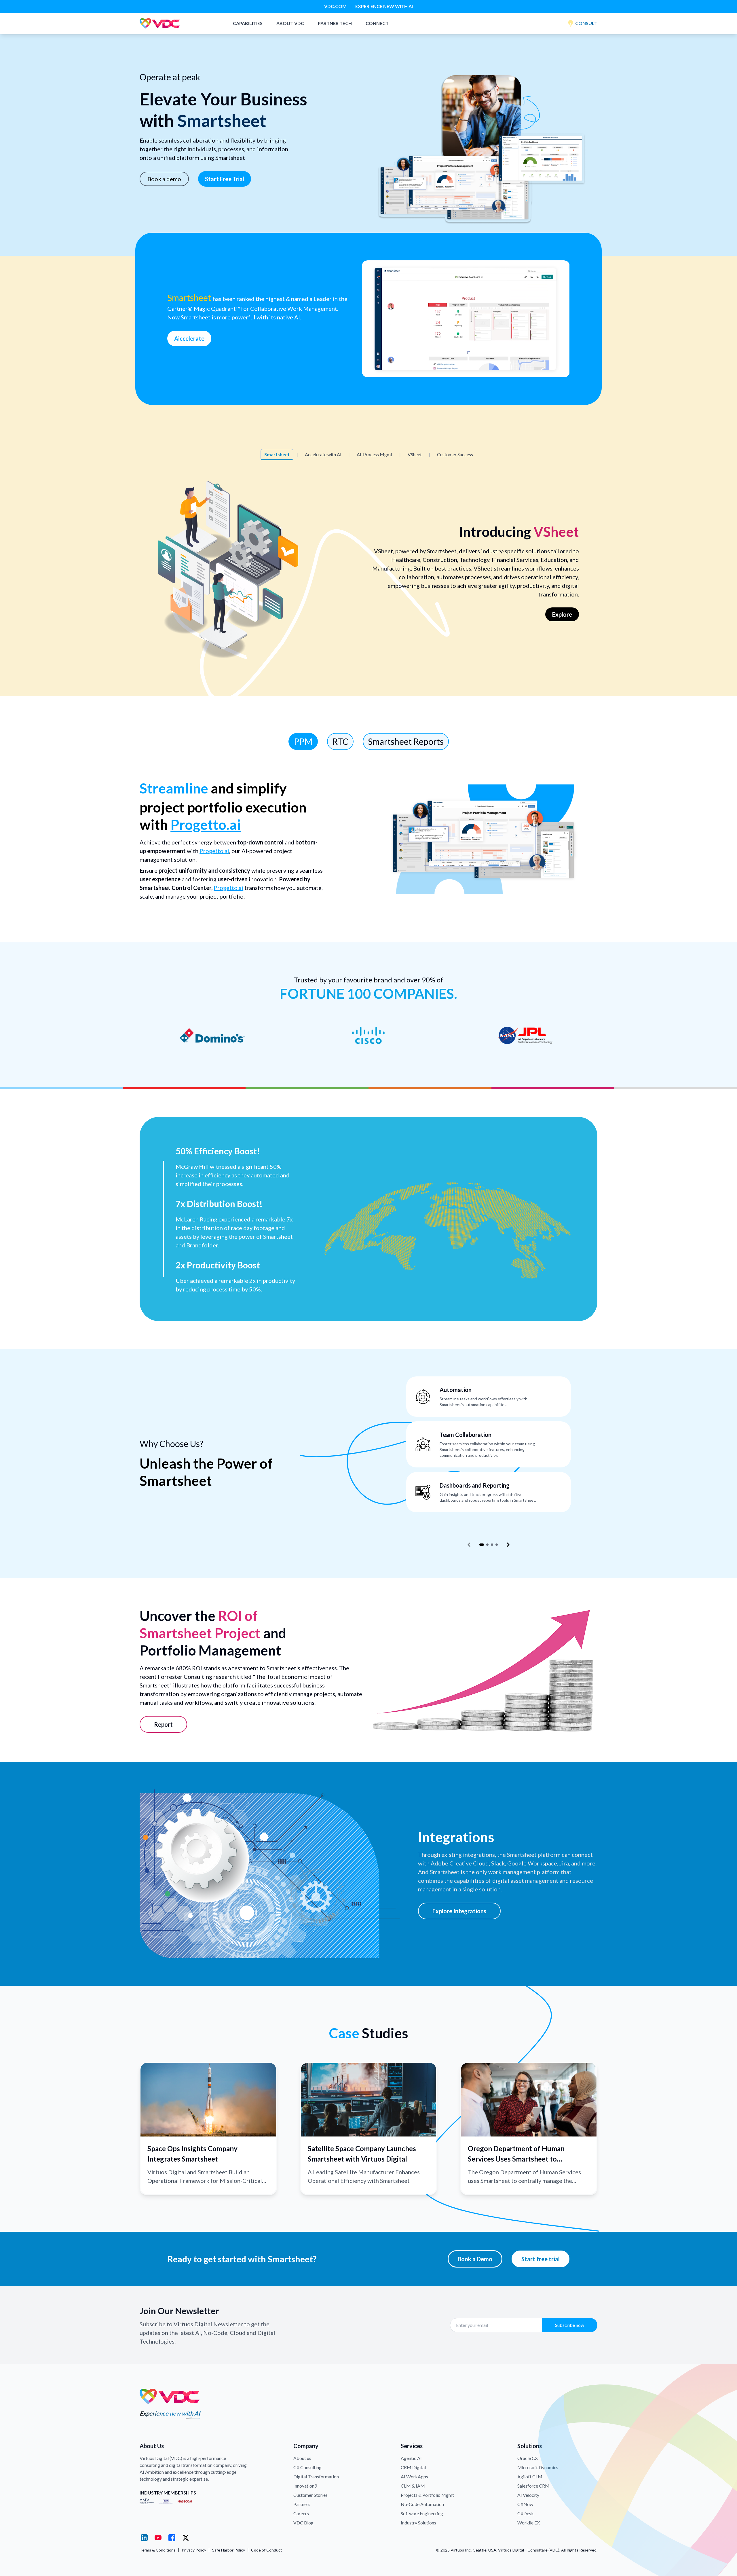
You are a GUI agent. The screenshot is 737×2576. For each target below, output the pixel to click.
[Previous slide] (469, 1545)
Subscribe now (570, 2325)
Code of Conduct (267, 2550)
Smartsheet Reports (406, 741)
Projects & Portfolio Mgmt (427, 2495)
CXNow (525, 2504)
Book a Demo (475, 2259)
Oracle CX (528, 2458)
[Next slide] (508, 1545)
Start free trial (541, 2259)
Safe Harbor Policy (229, 2550)
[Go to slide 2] (487, 1545)
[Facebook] (172, 2538)
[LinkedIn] (144, 2538)
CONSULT (586, 23)
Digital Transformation (316, 2476)
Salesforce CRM (533, 2486)
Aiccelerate (189, 338)
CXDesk (526, 2513)
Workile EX (529, 2523)
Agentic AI (411, 2458)
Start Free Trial (225, 179)
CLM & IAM (413, 2486)
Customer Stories (310, 2495)
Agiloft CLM (530, 2476)
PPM (303, 741)
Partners (302, 2504)
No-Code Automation (422, 2504)
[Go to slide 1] (482, 1545)
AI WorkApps (414, 2476)
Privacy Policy (194, 2550)
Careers (301, 2513)
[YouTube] (158, 2538)
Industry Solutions (418, 2523)
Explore (562, 614)
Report (163, 1724)
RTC (340, 741)
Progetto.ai (206, 824)
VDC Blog (303, 2523)
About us (302, 2458)
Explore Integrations (459, 1911)
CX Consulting (307, 2467)
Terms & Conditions (158, 2550)
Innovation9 (305, 2486)
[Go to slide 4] (497, 1545)
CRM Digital (413, 2467)
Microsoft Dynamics (538, 2467)
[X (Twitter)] (186, 2538)
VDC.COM (335, 6)
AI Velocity (528, 2495)
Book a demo (164, 179)
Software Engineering (422, 2513)
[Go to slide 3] (492, 1545)
